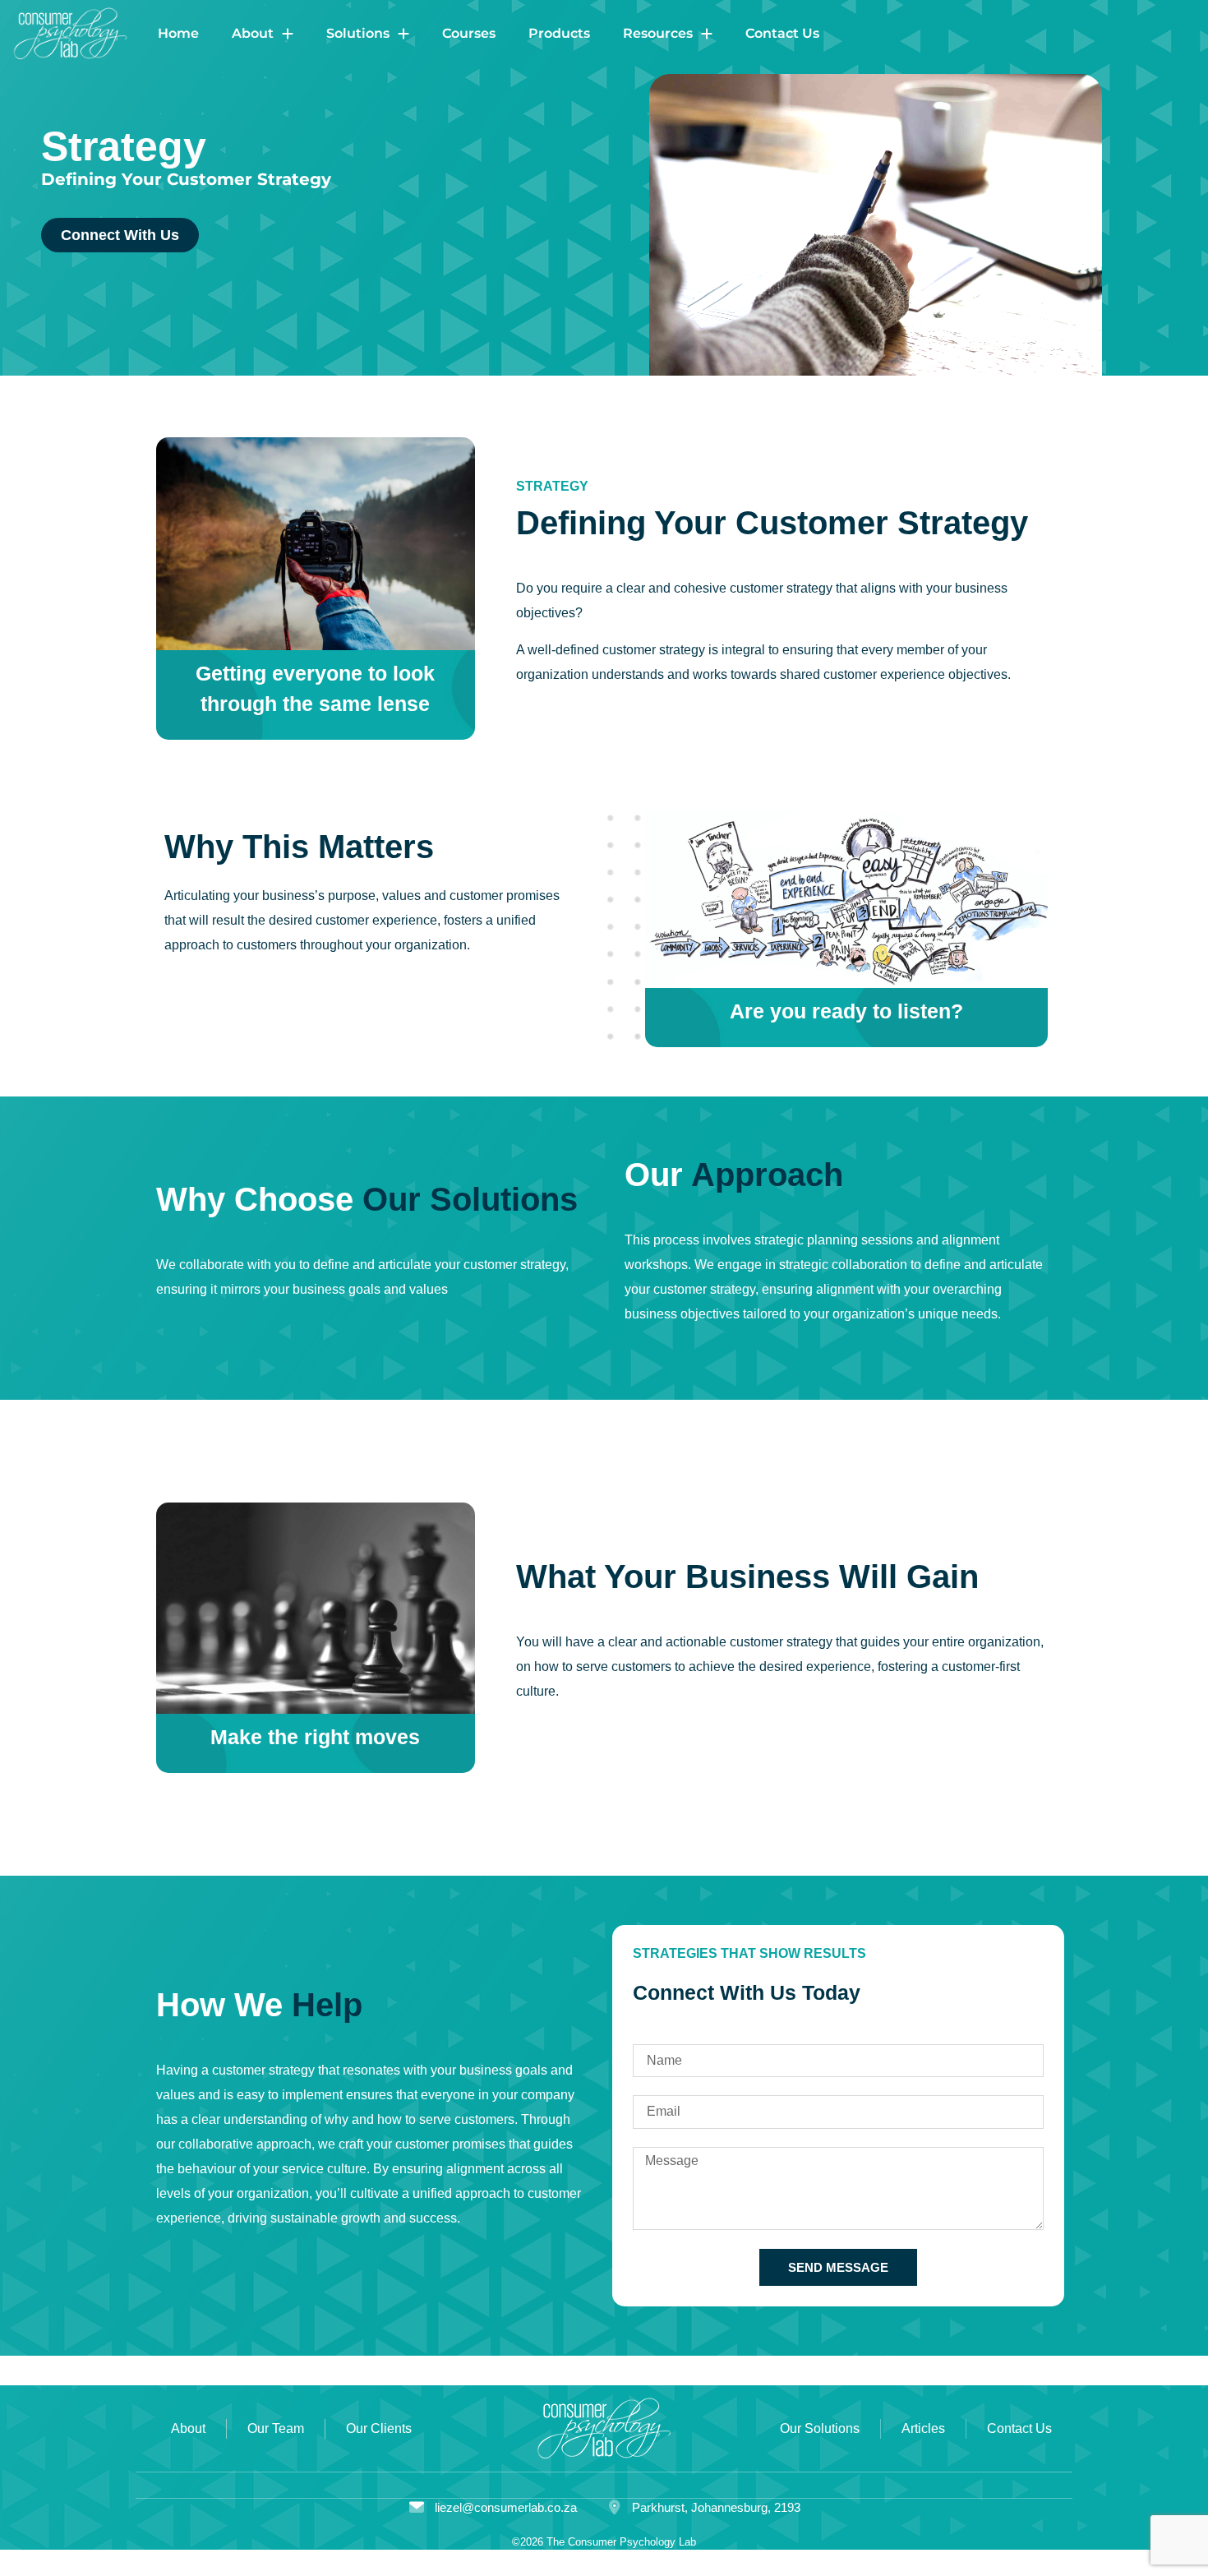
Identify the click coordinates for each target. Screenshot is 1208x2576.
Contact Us (782, 33)
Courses (469, 33)
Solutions (358, 33)
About (253, 33)
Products (559, 33)
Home (178, 33)
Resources (658, 33)
